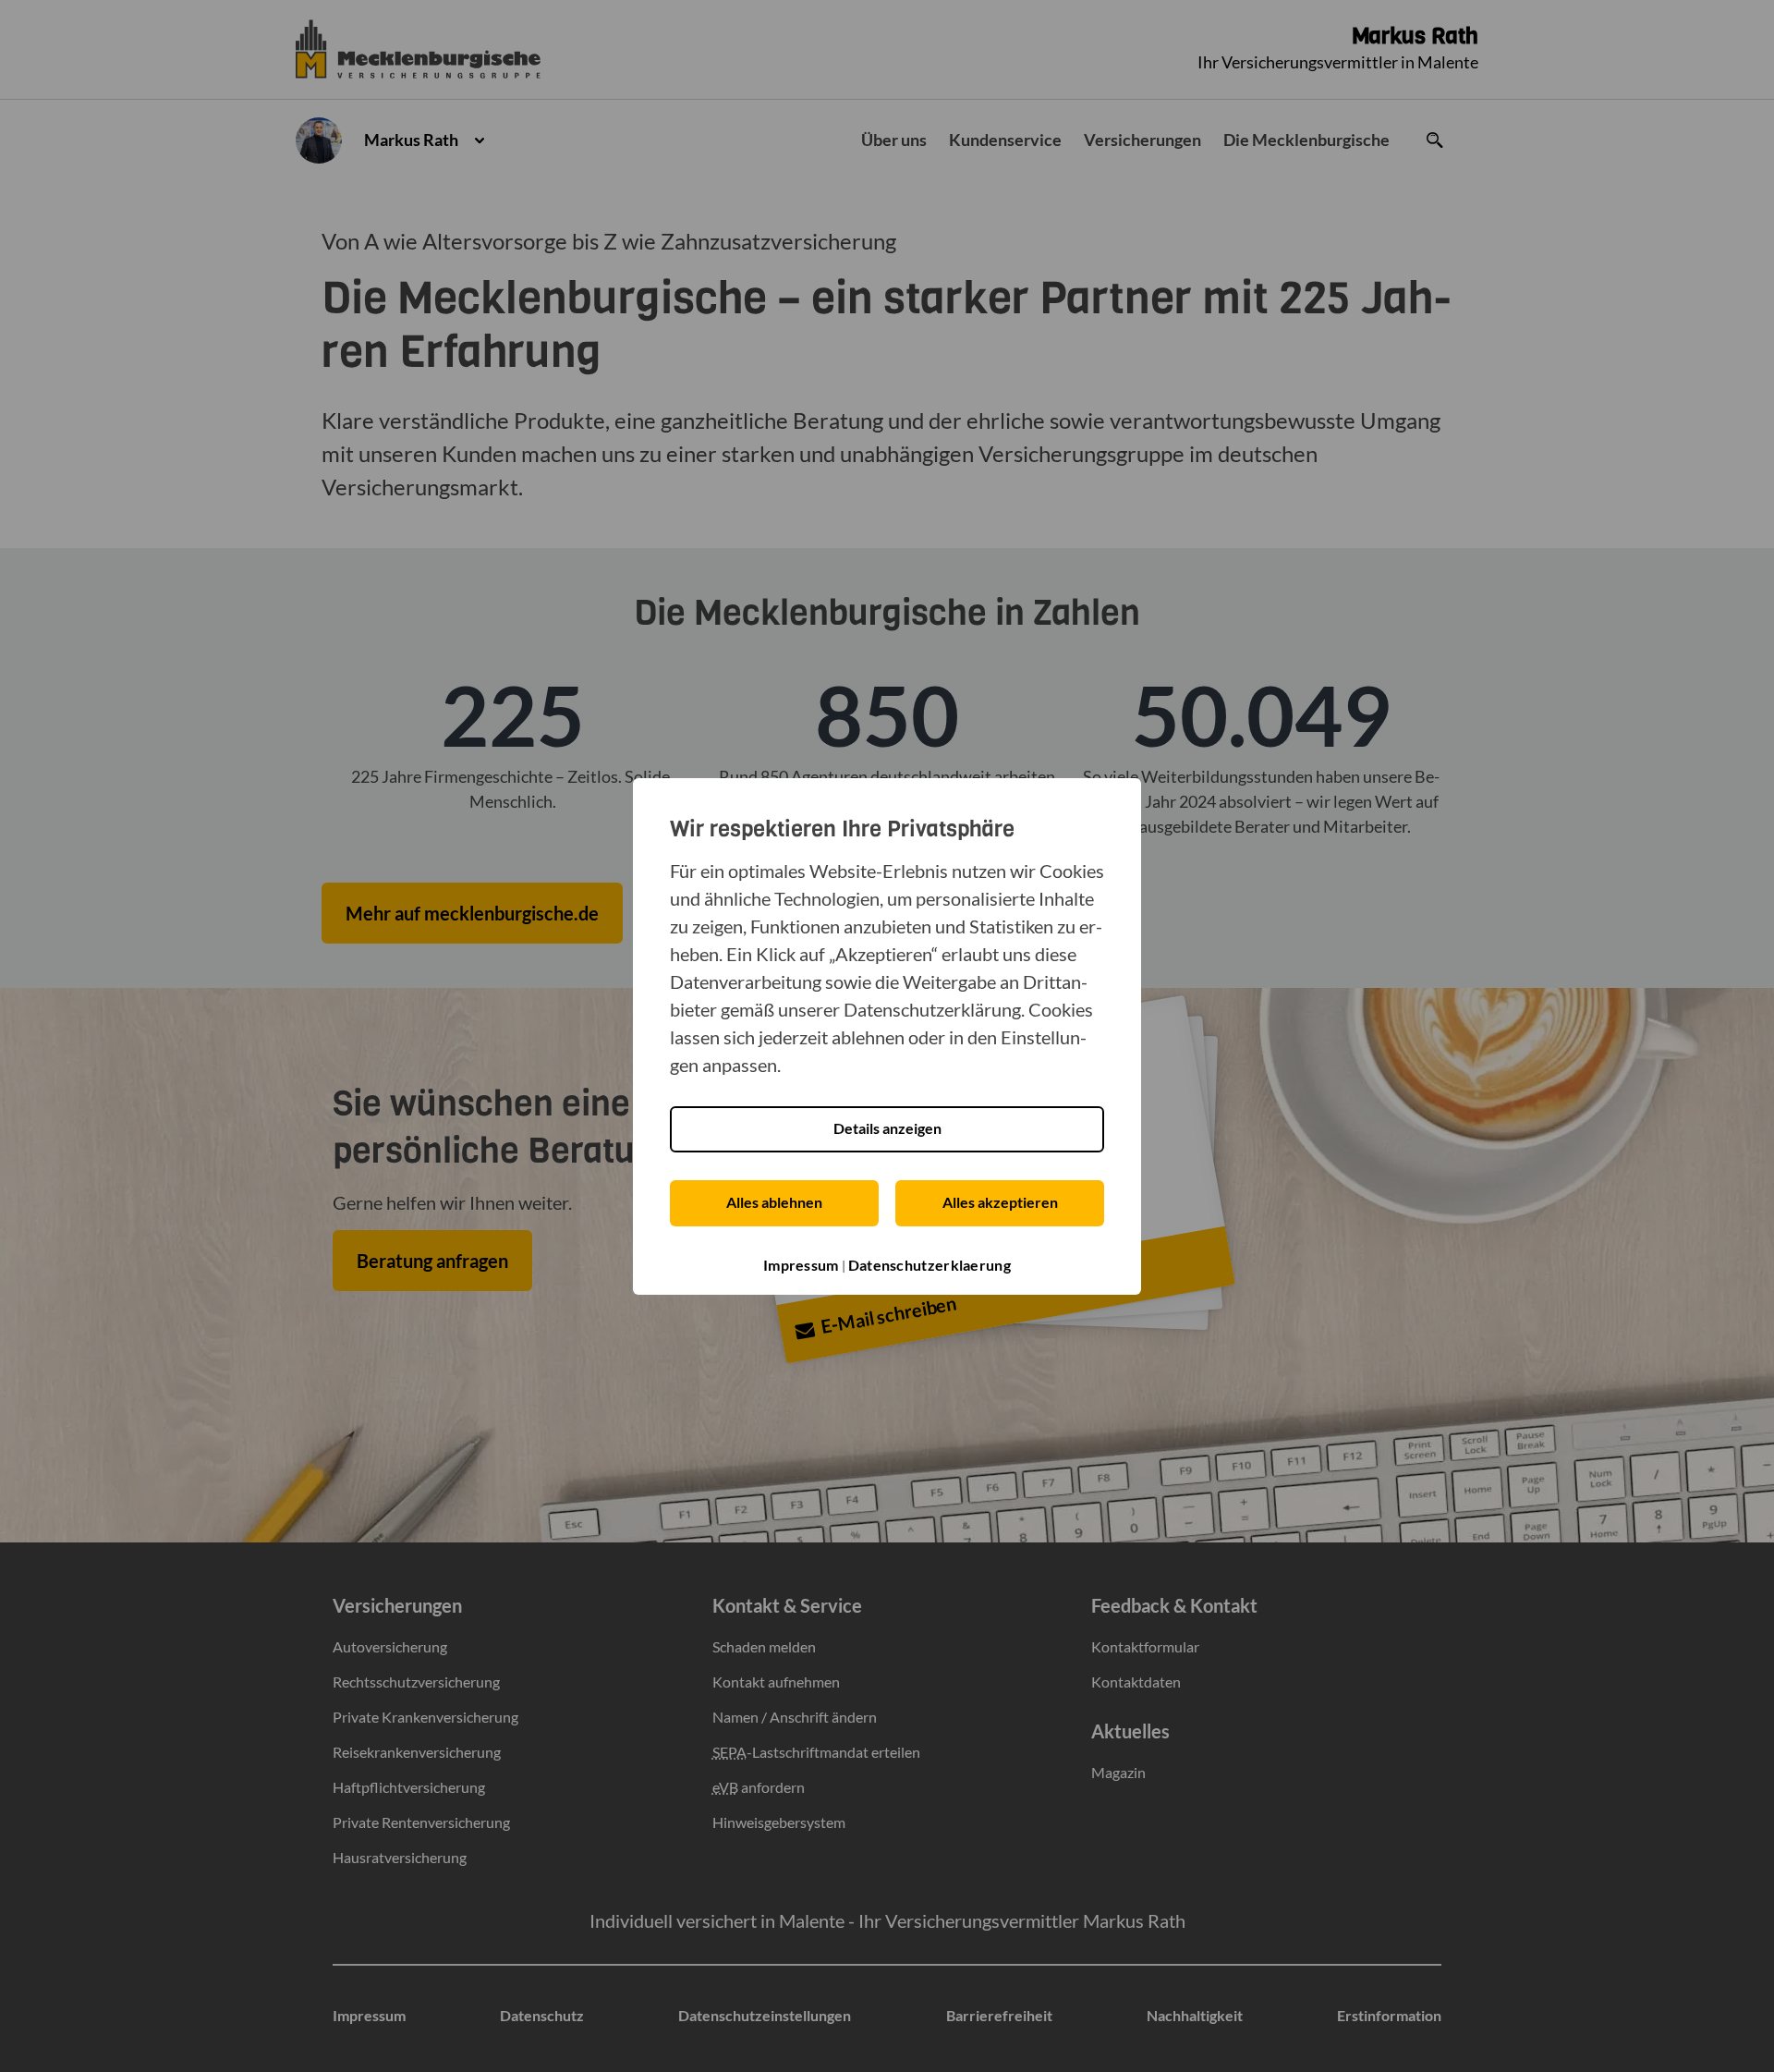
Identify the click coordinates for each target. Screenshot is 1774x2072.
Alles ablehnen (774, 1202)
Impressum (801, 1265)
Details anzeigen (887, 1128)
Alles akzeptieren (1000, 1202)
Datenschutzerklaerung (930, 1265)
